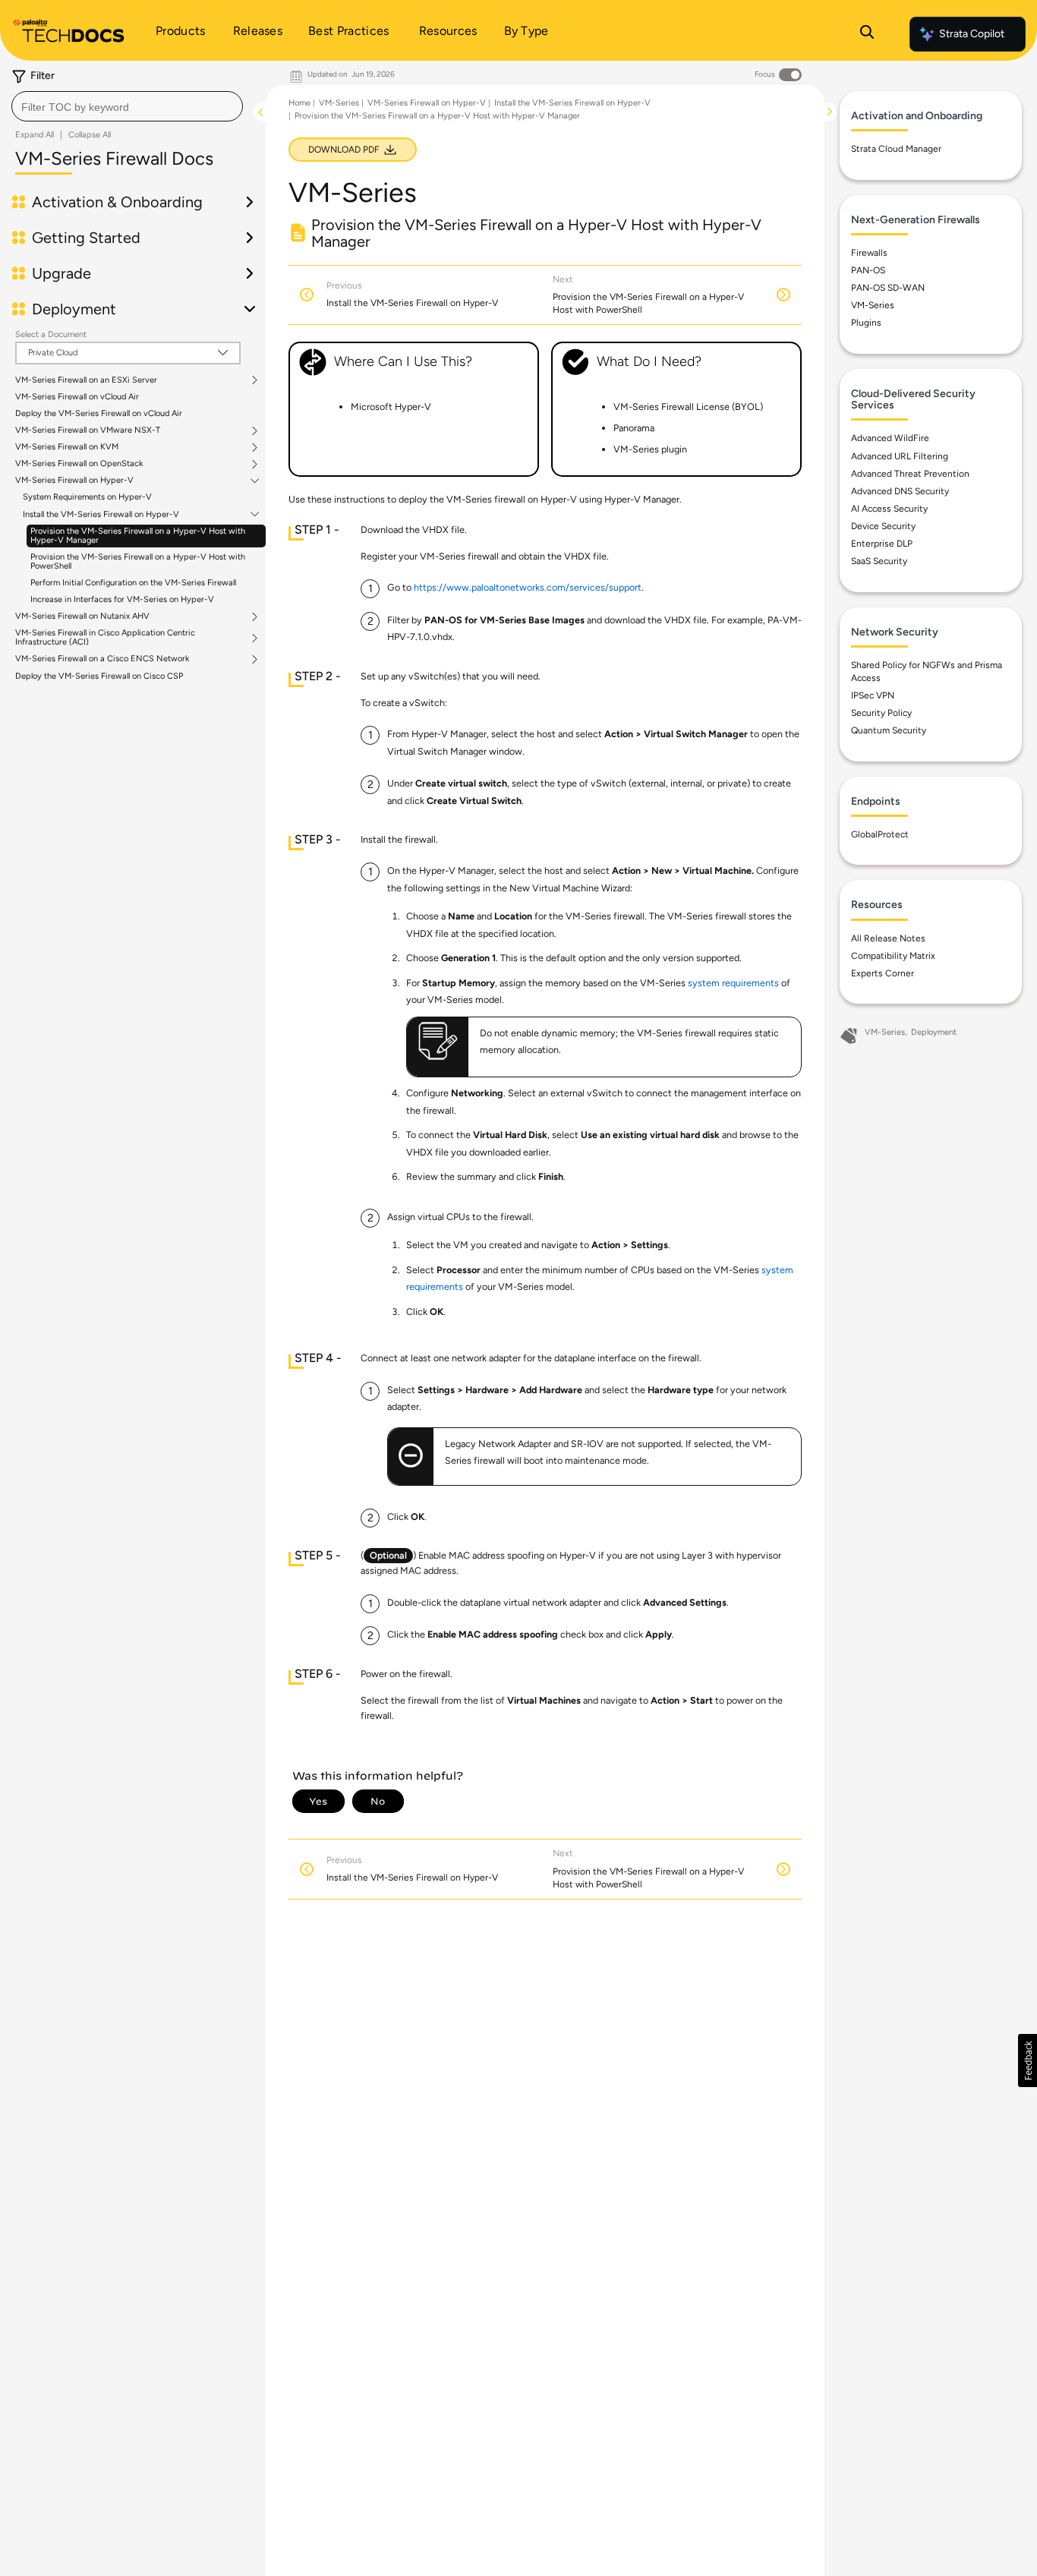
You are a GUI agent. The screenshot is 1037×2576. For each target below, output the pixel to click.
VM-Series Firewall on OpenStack (79, 464)
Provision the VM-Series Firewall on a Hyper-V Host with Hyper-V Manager (138, 536)
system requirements (733, 983)
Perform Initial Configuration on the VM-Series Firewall (133, 583)
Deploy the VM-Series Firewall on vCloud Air (99, 413)
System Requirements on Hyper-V (87, 497)
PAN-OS (868, 270)
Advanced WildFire (890, 438)
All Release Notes (888, 938)
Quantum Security (889, 730)
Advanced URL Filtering (900, 456)
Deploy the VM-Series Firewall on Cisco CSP (99, 676)
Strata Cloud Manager (896, 149)
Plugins (866, 323)
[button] (1028, 2060)
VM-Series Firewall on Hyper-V (74, 481)
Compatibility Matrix (893, 956)
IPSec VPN (873, 695)
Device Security (883, 526)
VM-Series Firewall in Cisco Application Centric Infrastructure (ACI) (105, 638)
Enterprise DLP (882, 544)
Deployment (934, 1032)
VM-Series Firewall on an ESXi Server (86, 380)
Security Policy (881, 713)
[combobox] (127, 106)
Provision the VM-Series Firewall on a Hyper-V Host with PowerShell (138, 561)
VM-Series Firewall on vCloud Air (77, 397)
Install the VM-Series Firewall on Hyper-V (101, 515)
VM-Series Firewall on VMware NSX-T (88, 430)
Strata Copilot (972, 34)
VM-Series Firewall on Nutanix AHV (82, 616)
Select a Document (51, 334)
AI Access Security (889, 509)
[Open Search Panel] (867, 34)
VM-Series (339, 103)
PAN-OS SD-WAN (888, 288)
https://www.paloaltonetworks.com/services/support (528, 587)
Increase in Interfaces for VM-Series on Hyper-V (122, 599)
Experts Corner (883, 973)
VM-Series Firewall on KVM (67, 447)
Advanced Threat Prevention (910, 474)
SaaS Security (879, 561)
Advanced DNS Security (900, 491)
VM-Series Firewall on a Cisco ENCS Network (102, 659)
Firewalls (869, 253)
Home (299, 103)
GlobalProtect (880, 834)
